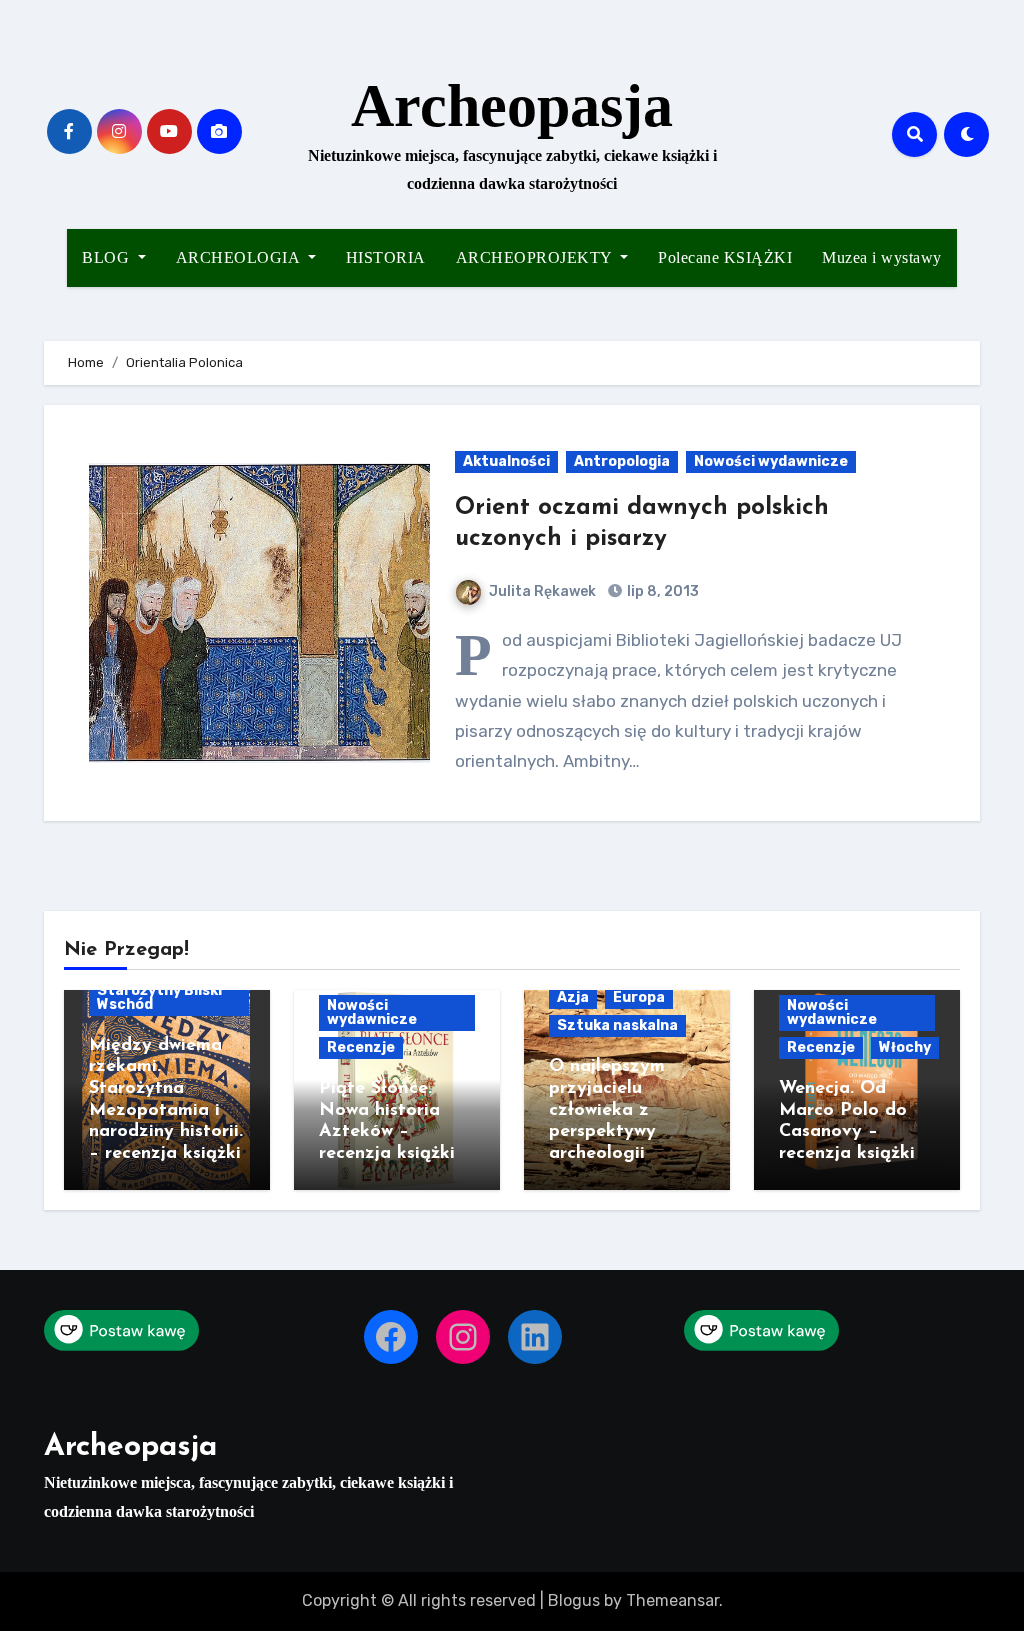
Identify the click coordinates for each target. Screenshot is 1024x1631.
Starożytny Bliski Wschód (159, 997)
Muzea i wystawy (882, 257)
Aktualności (506, 461)
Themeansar (672, 1600)
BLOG (108, 257)
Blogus (574, 1600)
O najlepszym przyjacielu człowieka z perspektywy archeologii (607, 1110)
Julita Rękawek (542, 591)
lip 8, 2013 (661, 591)
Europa (639, 997)
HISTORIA (386, 257)
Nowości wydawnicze (771, 461)
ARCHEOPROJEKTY (536, 257)
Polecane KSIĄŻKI (725, 257)
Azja (573, 997)
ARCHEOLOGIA (240, 257)
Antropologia (622, 461)
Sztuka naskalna (617, 1025)
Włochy (905, 1047)
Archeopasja (512, 106)
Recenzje (361, 1047)
